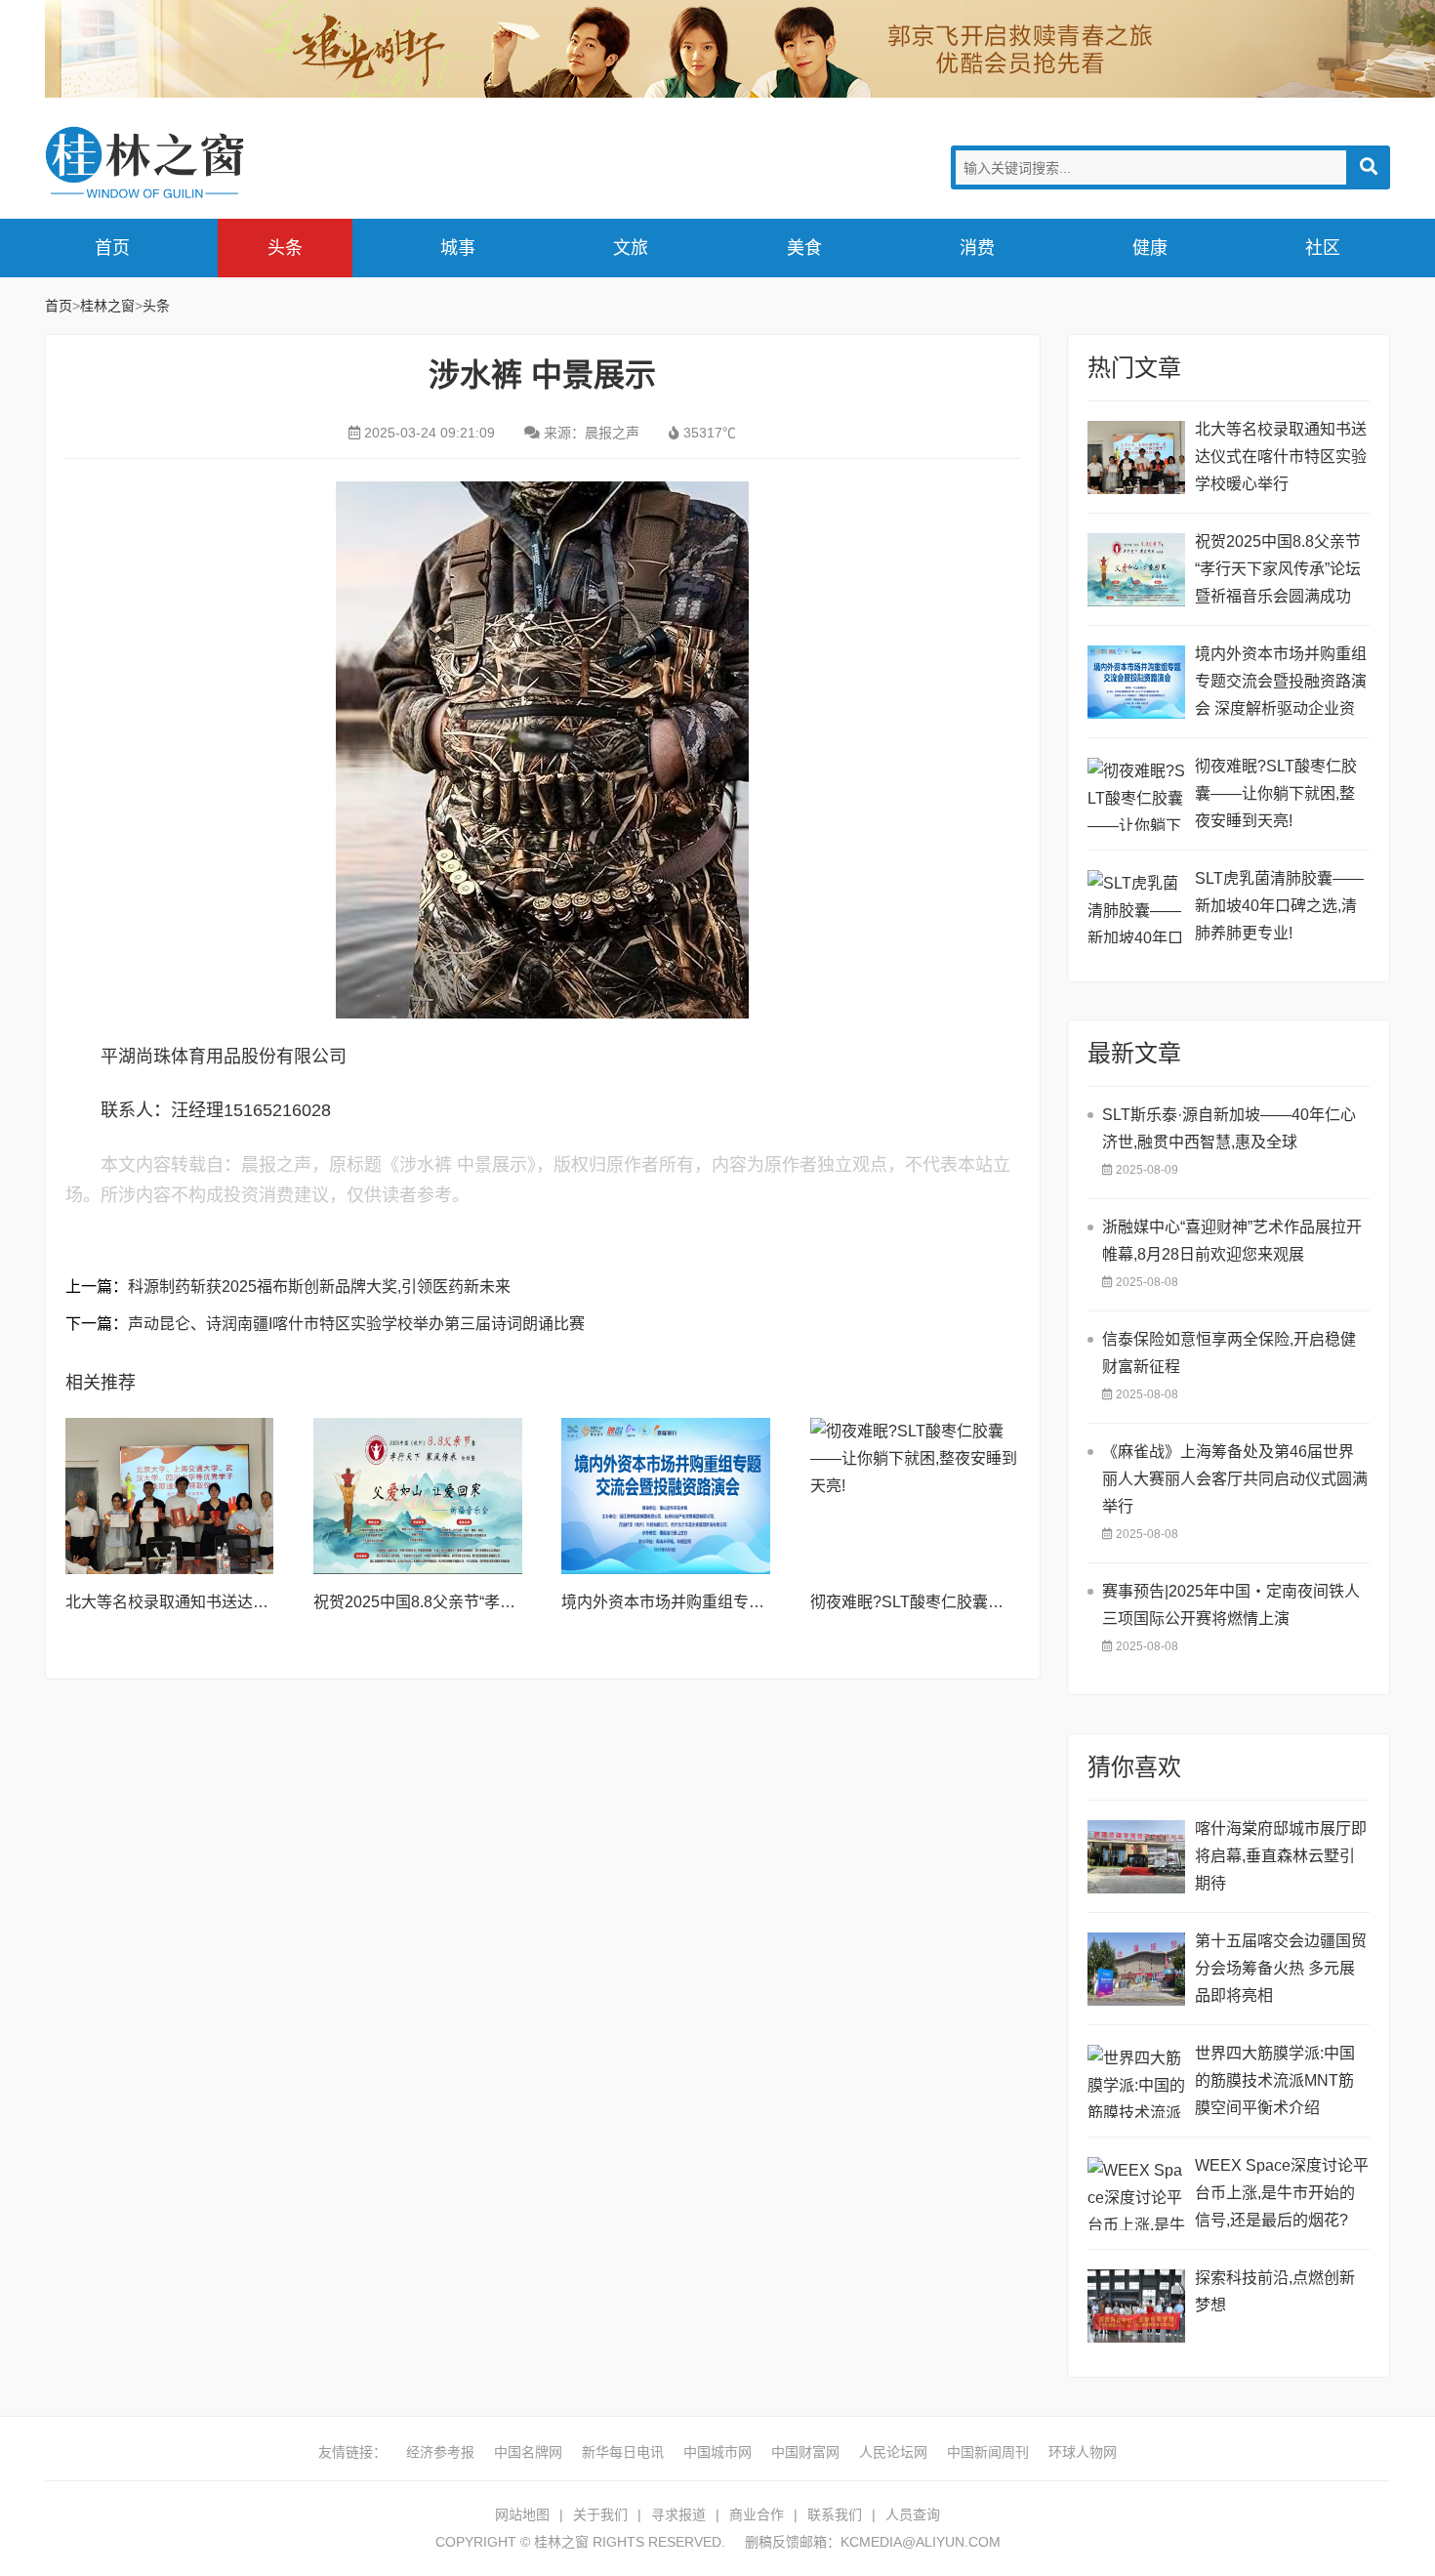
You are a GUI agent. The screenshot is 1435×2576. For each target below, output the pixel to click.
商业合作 (757, 2514)
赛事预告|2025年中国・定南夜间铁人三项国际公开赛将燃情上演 (1231, 1605)
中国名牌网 (528, 2452)
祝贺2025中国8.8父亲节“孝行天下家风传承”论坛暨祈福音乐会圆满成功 (1278, 569)
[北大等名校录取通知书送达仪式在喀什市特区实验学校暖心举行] (170, 1496)
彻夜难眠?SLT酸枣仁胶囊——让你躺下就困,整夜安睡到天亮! (1276, 793)
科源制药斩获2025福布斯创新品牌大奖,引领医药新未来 (319, 1287)
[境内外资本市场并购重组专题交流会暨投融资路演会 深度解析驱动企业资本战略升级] (666, 1496)
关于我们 (600, 2514)
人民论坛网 (893, 2452)
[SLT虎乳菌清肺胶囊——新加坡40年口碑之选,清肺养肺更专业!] (1136, 907)
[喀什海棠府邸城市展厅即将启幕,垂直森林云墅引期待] (1136, 1857)
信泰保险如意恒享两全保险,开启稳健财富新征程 (1229, 1353)
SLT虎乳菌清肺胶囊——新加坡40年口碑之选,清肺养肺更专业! (1279, 906)
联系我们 (835, 2514)
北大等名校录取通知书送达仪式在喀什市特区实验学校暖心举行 (1281, 457)
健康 (1150, 248)
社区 (1323, 248)
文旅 (631, 248)
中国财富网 (805, 2452)
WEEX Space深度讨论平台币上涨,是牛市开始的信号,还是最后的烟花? (1282, 2193)
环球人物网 (1083, 2452)
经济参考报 (440, 2452)
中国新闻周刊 (988, 2452)
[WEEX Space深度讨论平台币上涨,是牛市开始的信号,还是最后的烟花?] (1136, 2194)
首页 (112, 248)
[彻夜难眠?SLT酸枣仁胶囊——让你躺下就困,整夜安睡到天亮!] (915, 1496)
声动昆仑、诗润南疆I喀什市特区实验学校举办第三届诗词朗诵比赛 (356, 1324)
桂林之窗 (191, 163)
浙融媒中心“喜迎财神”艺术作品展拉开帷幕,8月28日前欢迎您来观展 (1232, 1241)
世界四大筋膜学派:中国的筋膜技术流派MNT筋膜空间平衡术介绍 (1275, 2080)
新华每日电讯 (623, 2452)
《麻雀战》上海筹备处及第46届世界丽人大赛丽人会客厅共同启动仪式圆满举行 (1235, 1479)
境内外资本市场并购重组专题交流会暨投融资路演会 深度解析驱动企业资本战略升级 (1281, 684)
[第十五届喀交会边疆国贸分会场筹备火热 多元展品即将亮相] (1136, 1969)
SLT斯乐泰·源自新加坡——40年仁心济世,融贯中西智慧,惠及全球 (1229, 1128)
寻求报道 (678, 2514)
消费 (977, 248)
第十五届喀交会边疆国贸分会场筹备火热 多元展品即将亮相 (1281, 1968)
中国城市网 (717, 2452)
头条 (285, 248)
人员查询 (913, 2514)
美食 (804, 248)
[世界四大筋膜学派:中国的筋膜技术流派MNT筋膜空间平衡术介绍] (1136, 2081)
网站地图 (522, 2514)
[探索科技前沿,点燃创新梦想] (1136, 2306)
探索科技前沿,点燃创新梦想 (1275, 2291)
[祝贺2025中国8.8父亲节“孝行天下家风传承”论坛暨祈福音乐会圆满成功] (418, 1496)
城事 (458, 248)
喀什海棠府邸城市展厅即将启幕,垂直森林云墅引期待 (1281, 1856)
